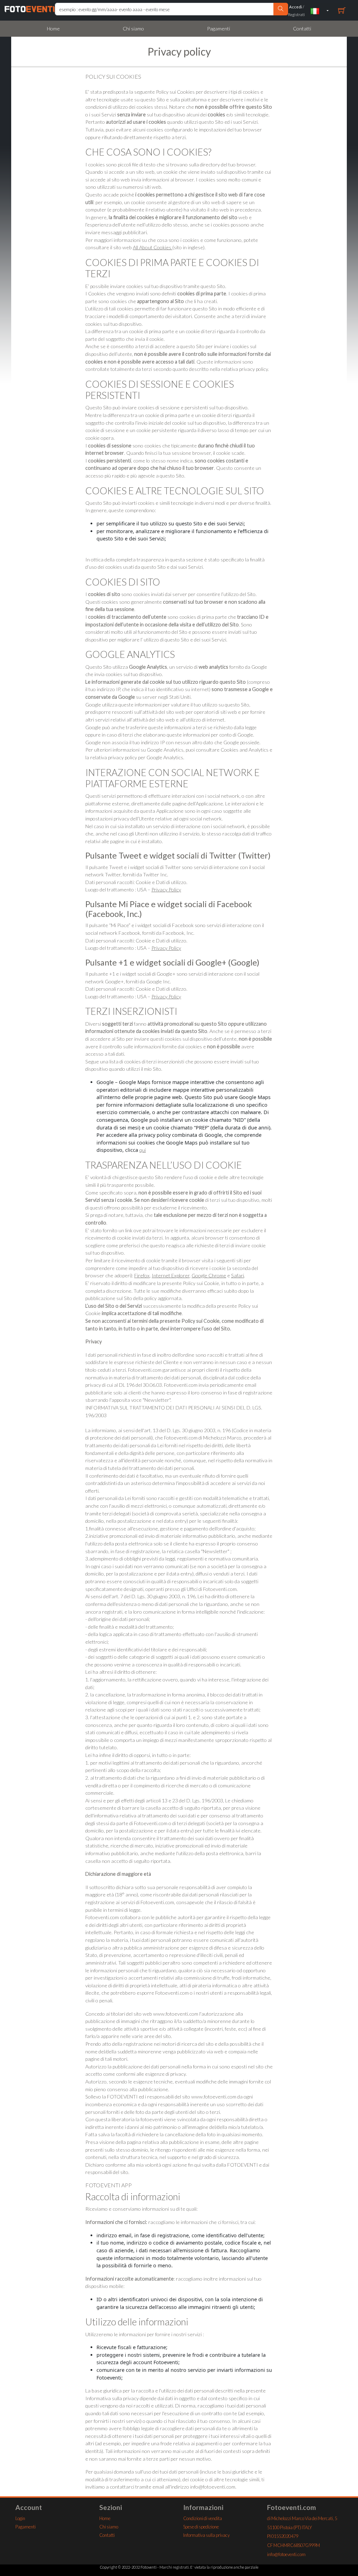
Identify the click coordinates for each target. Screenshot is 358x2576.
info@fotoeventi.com (286, 2554)
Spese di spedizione (201, 2527)
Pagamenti (219, 28)
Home (53, 28)
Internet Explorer (171, 1275)
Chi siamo (133, 28)
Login (20, 2518)
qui (143, 1150)
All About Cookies (153, 247)
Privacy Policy (166, 889)
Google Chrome (209, 1275)
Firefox (142, 1275)
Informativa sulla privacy (206, 2535)
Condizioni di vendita (203, 2518)
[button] (320, 11)
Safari (238, 1275)
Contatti (302, 28)
